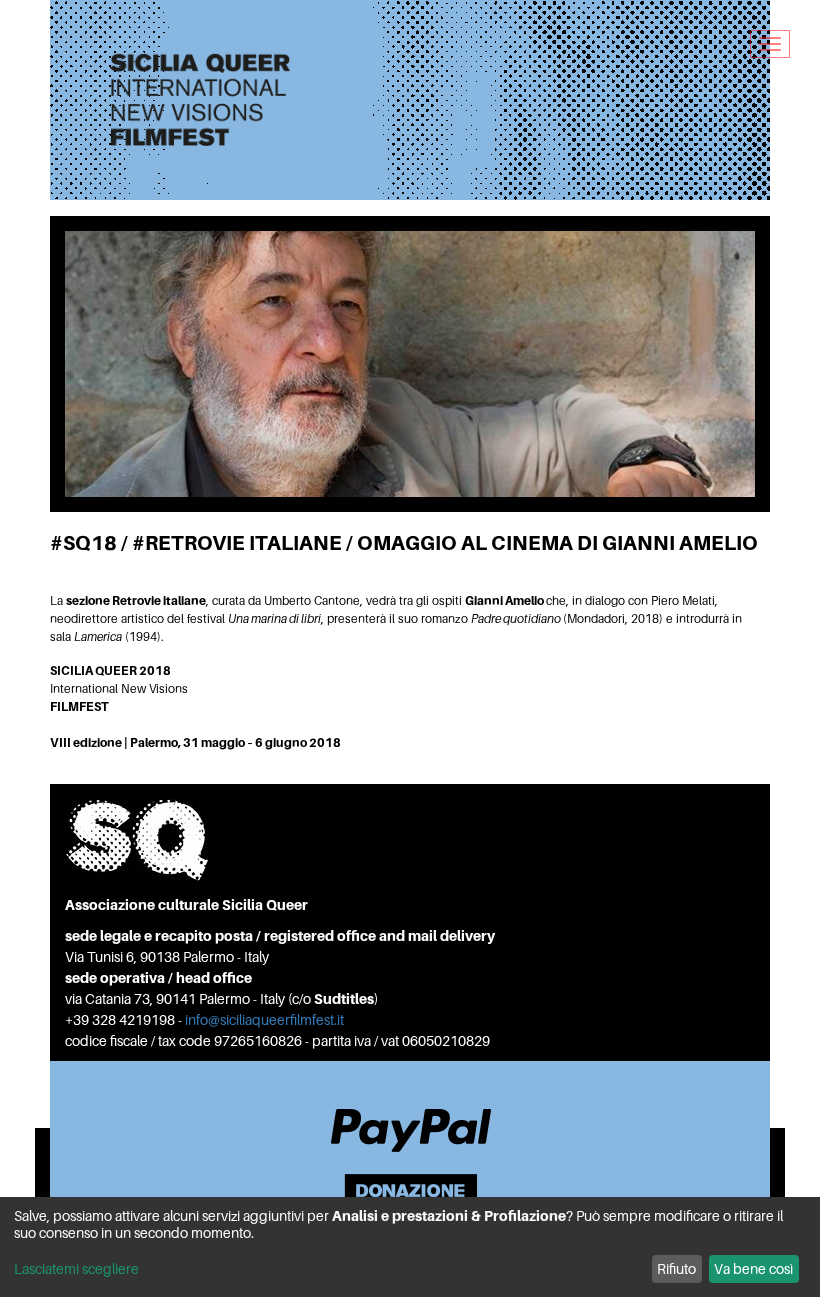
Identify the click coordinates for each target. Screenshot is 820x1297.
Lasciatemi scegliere (76, 1268)
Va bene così (753, 1268)
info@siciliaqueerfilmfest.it (264, 1019)
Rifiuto (676, 1268)
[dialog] (410, 1247)
